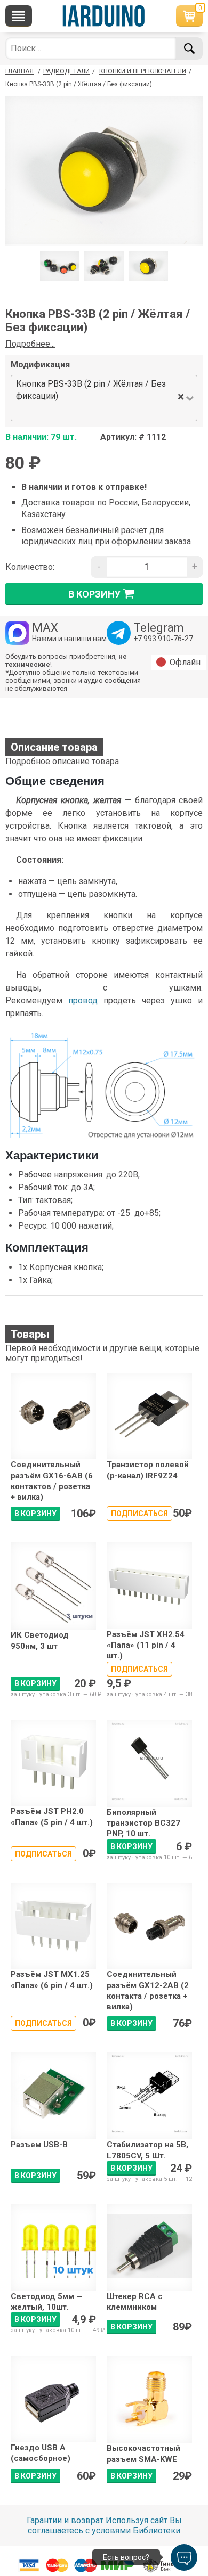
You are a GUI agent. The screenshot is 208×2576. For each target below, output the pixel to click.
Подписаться (139, 1514)
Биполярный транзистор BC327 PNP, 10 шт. (143, 1823)
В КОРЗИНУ (35, 1514)
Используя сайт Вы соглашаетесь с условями (105, 2525)
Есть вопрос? (126, 2557)
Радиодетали (66, 71)
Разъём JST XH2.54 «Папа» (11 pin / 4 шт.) (146, 1645)
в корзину (94, 594)
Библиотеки (157, 2530)
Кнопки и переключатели (143, 71)
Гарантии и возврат (65, 2520)
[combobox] (94, 412)
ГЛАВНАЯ (19, 71)
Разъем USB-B (39, 2145)
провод (86, 1000)
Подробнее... (30, 344)
